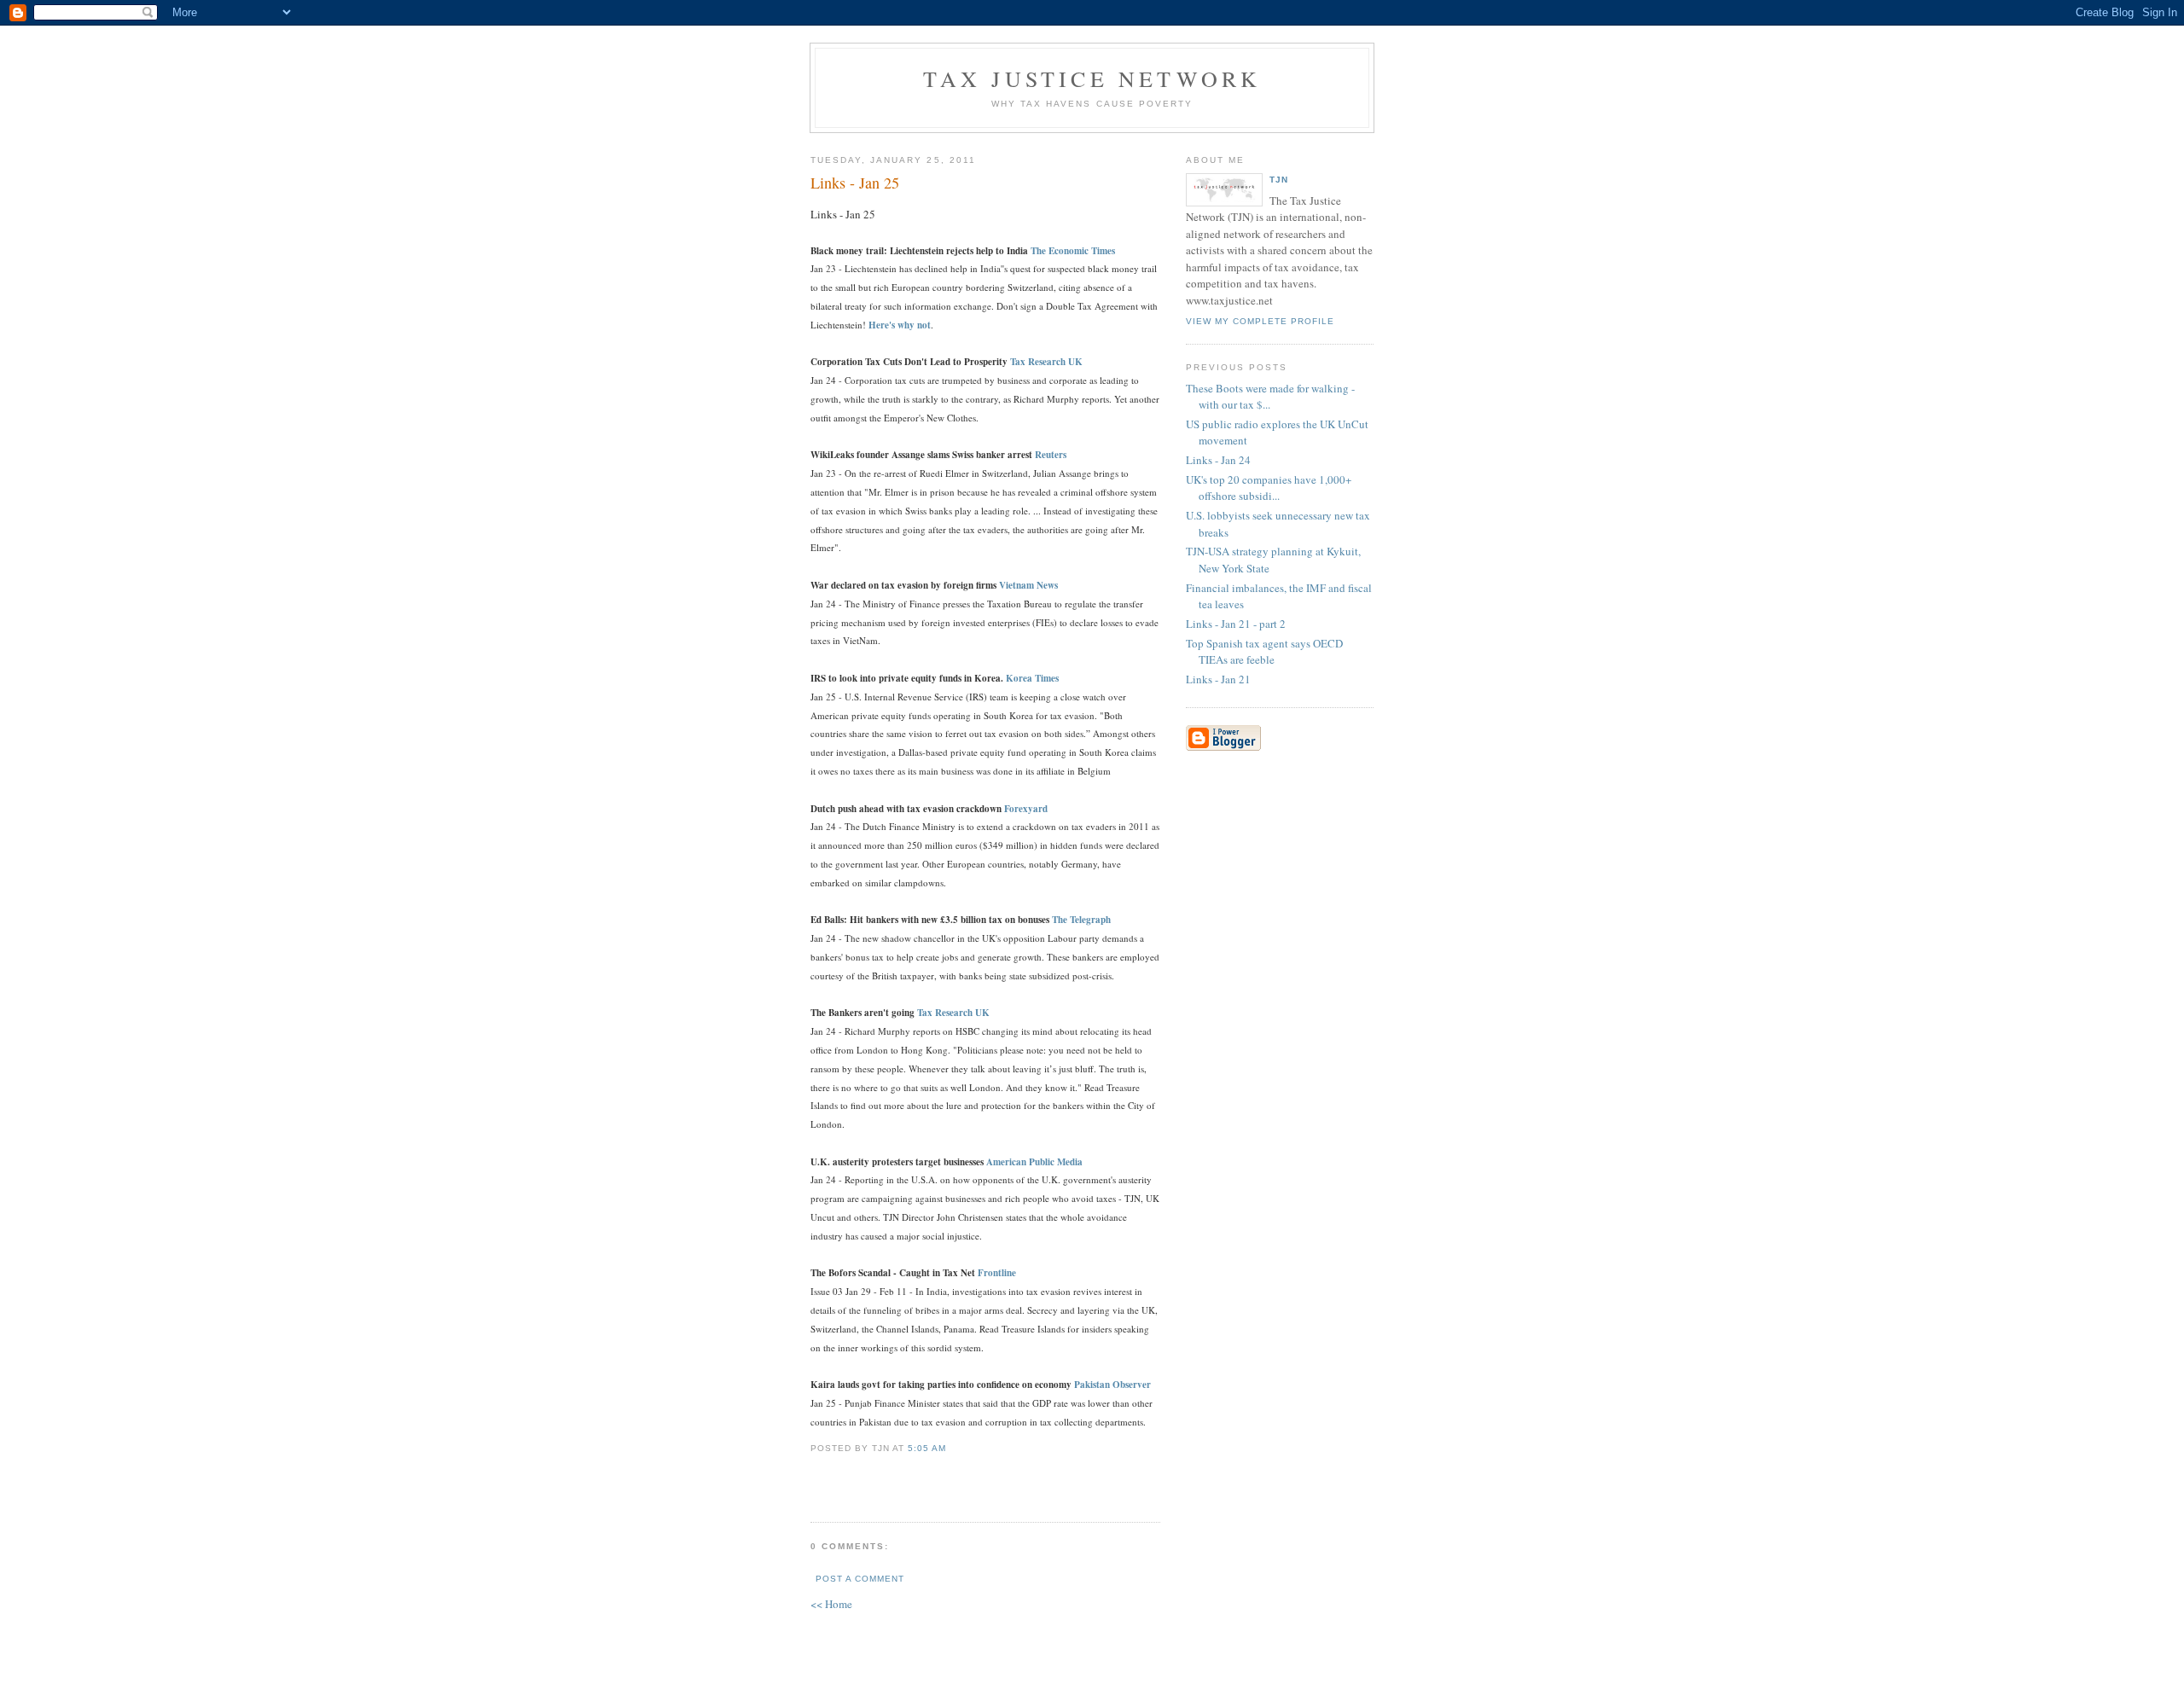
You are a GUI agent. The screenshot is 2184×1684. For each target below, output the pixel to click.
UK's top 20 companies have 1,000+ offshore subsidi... (1269, 488)
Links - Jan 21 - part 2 (1236, 624)
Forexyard (1026, 809)
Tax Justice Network (1092, 78)
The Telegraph (1081, 920)
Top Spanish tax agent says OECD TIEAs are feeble (1264, 652)
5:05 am (927, 1448)
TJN (1279, 180)
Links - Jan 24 (1218, 460)
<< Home (831, 1604)
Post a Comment (860, 1579)
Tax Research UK (953, 1013)
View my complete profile (1260, 321)
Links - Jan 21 (1218, 679)
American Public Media (1034, 1162)
